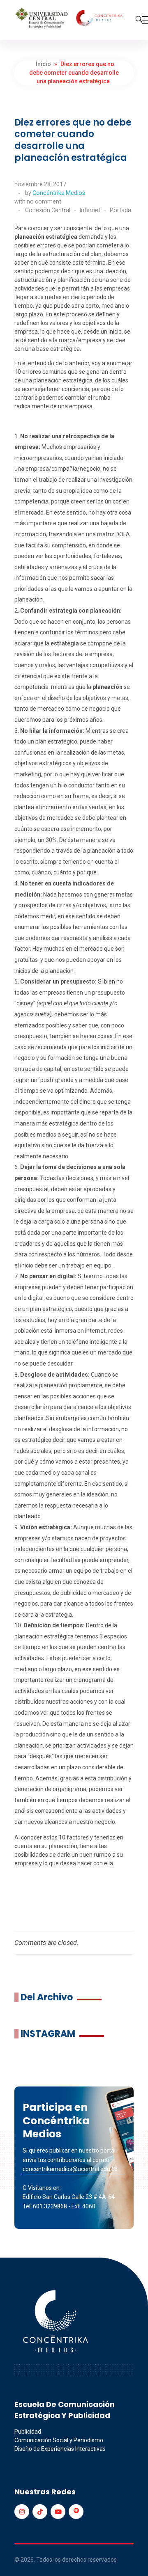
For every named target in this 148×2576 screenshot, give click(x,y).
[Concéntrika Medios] (70, 19)
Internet (90, 210)
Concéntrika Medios (59, 193)
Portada (120, 210)
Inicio (43, 64)
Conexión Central (48, 210)
